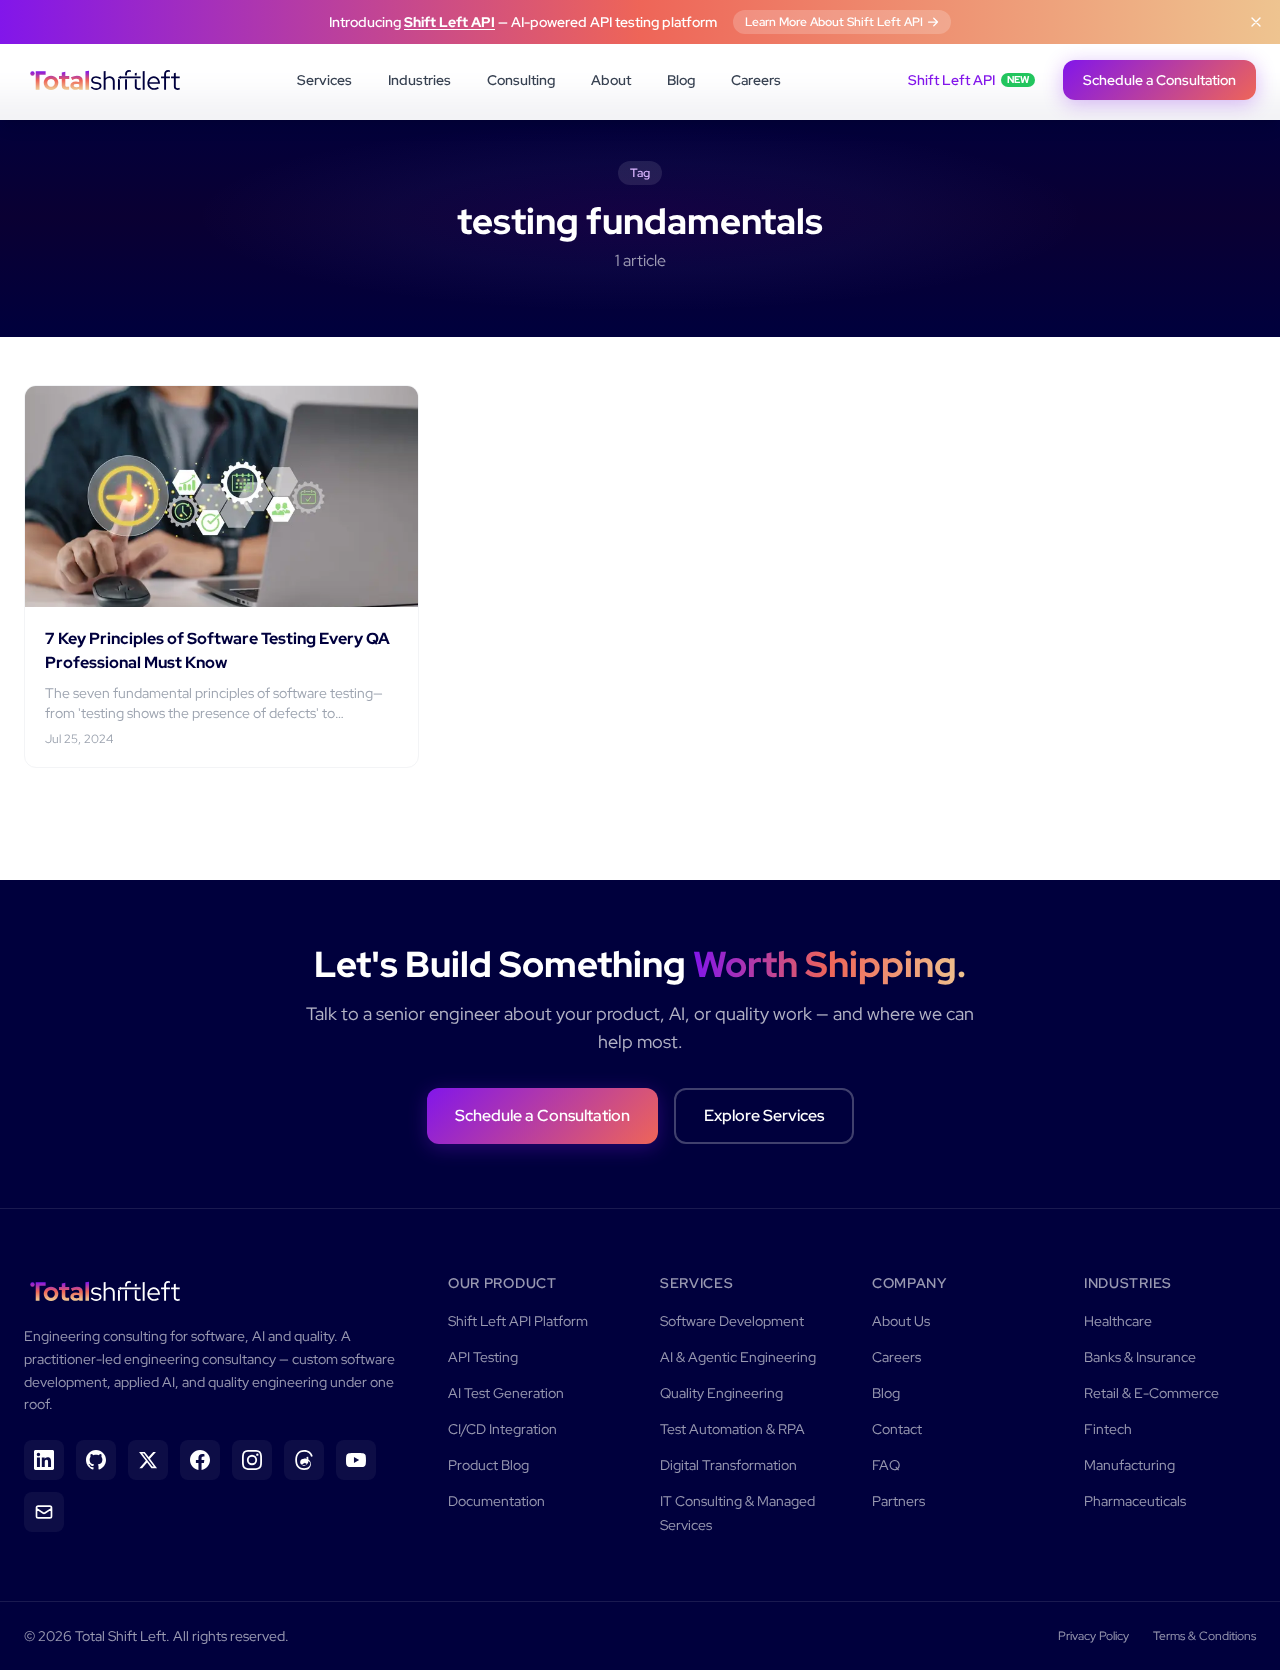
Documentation (496, 1501)
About (611, 80)
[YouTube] (356, 1460)
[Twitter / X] (148, 1460)
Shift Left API (449, 22)
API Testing (483, 1357)
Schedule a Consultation (1159, 80)
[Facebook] (200, 1460)
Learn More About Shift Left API (834, 22)
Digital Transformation (728, 1465)
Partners (898, 1501)
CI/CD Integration (502, 1429)
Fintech (1108, 1429)
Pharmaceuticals (1135, 1501)
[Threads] (304, 1460)
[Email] (44, 1512)
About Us (901, 1321)
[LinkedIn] (44, 1460)
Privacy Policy (1093, 1636)
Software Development (732, 1321)
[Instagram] (252, 1460)
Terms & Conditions (1204, 1636)
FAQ (886, 1465)
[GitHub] (96, 1460)
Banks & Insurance (1140, 1357)
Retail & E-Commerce (1151, 1393)
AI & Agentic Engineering (738, 1357)
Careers (756, 80)
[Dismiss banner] (1256, 22)
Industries (419, 80)
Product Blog (488, 1465)
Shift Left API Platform (518, 1321)
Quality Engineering (721, 1393)
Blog (681, 80)
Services (324, 80)
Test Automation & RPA (732, 1429)
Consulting (521, 80)
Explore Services (764, 1115)
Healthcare (1118, 1321)
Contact (897, 1429)
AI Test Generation (506, 1393)
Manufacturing (1129, 1465)
